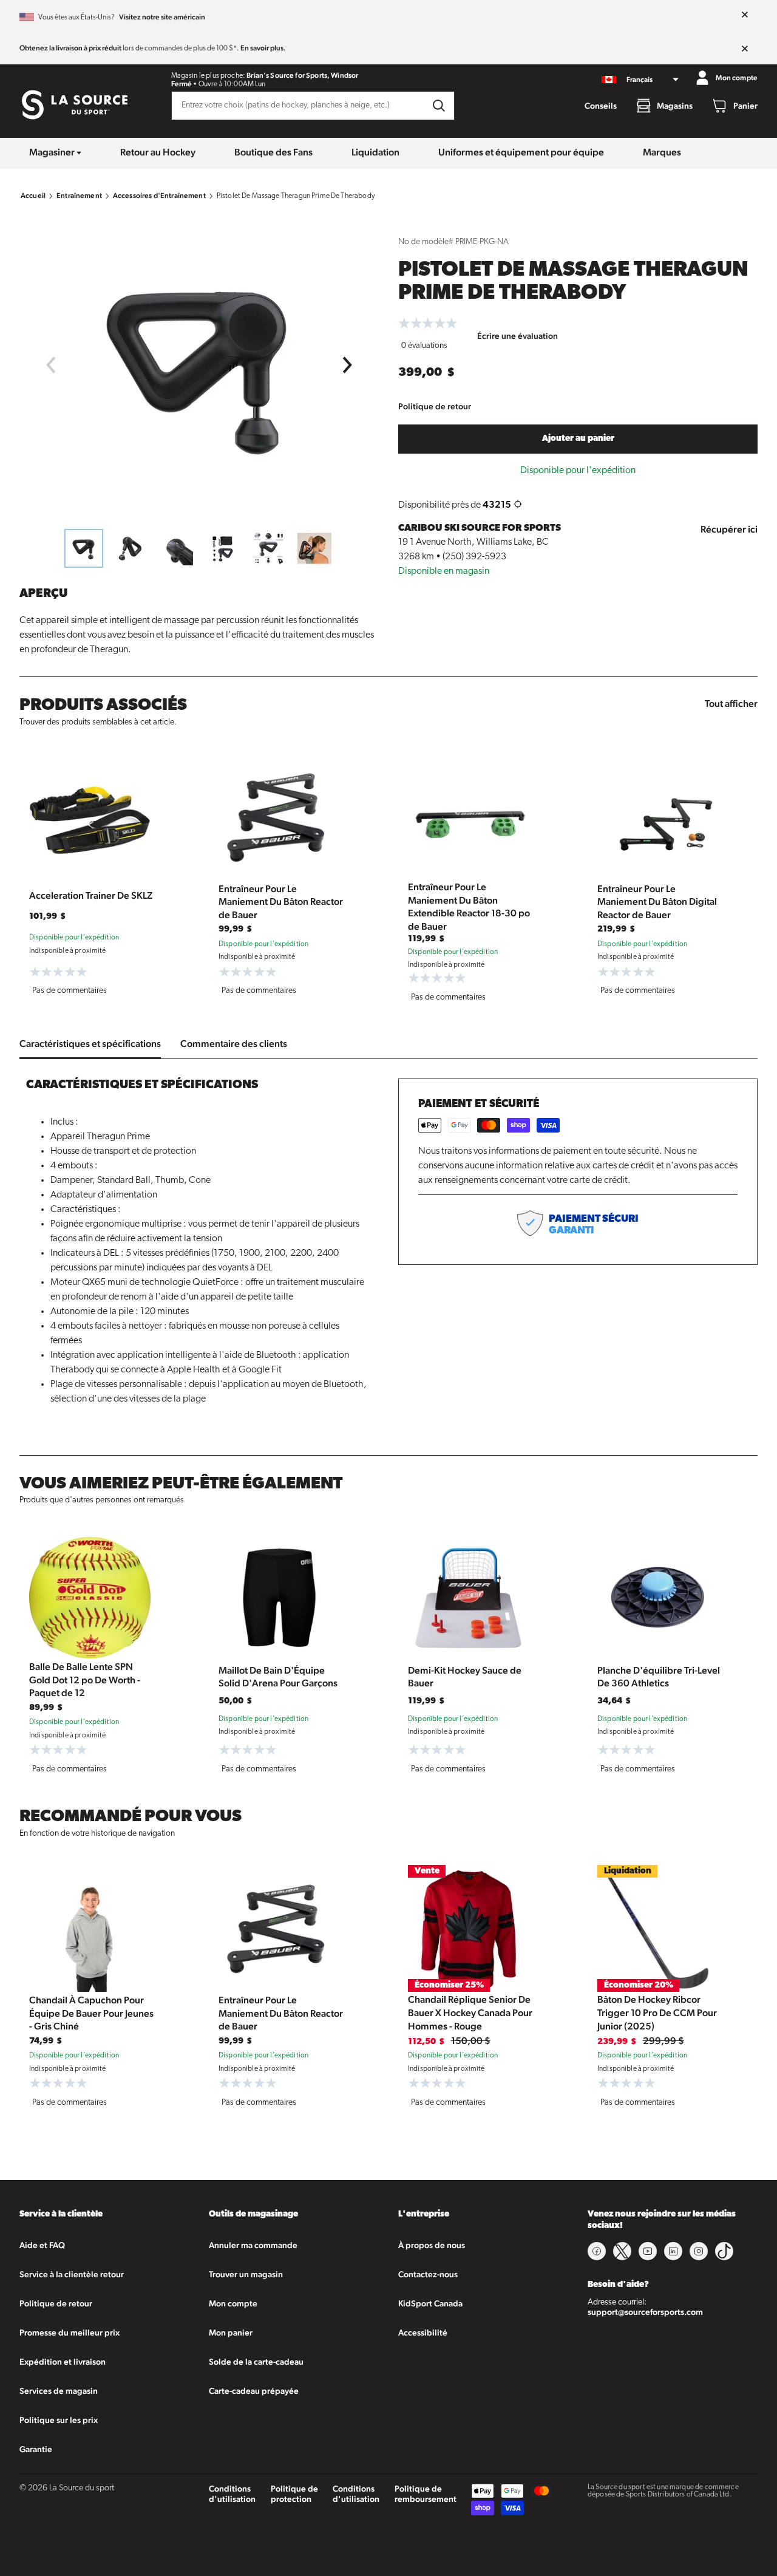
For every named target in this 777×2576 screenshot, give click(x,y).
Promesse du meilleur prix (70, 2332)
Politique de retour (435, 406)
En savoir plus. (263, 48)
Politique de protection (294, 2494)
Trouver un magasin (246, 2274)
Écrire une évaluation (517, 336)
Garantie (36, 2449)
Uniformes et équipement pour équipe (521, 152)
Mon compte (233, 2303)
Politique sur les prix (59, 2420)
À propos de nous (432, 2245)
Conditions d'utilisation (232, 2494)
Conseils (601, 106)
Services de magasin (59, 2391)
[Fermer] (745, 15)
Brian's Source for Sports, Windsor (302, 75)
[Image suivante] (348, 365)
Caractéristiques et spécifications (90, 1044)
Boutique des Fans (273, 152)
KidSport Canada (430, 2303)
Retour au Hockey (158, 152)
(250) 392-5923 (474, 557)
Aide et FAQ (42, 2245)
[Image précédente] (50, 365)
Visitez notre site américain (162, 17)
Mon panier (231, 2332)
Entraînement (79, 196)
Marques (662, 152)
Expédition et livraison (63, 2362)
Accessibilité (423, 2332)
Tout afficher (731, 704)
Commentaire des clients (234, 1044)
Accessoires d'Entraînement (159, 196)
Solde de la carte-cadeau (256, 2362)
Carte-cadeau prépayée (254, 2391)
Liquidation (375, 152)
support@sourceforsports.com (645, 2312)
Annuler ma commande (253, 2245)
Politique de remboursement (426, 2494)
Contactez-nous (428, 2274)
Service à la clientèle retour (72, 2274)
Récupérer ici (729, 529)
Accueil (33, 196)
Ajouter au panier (578, 439)
